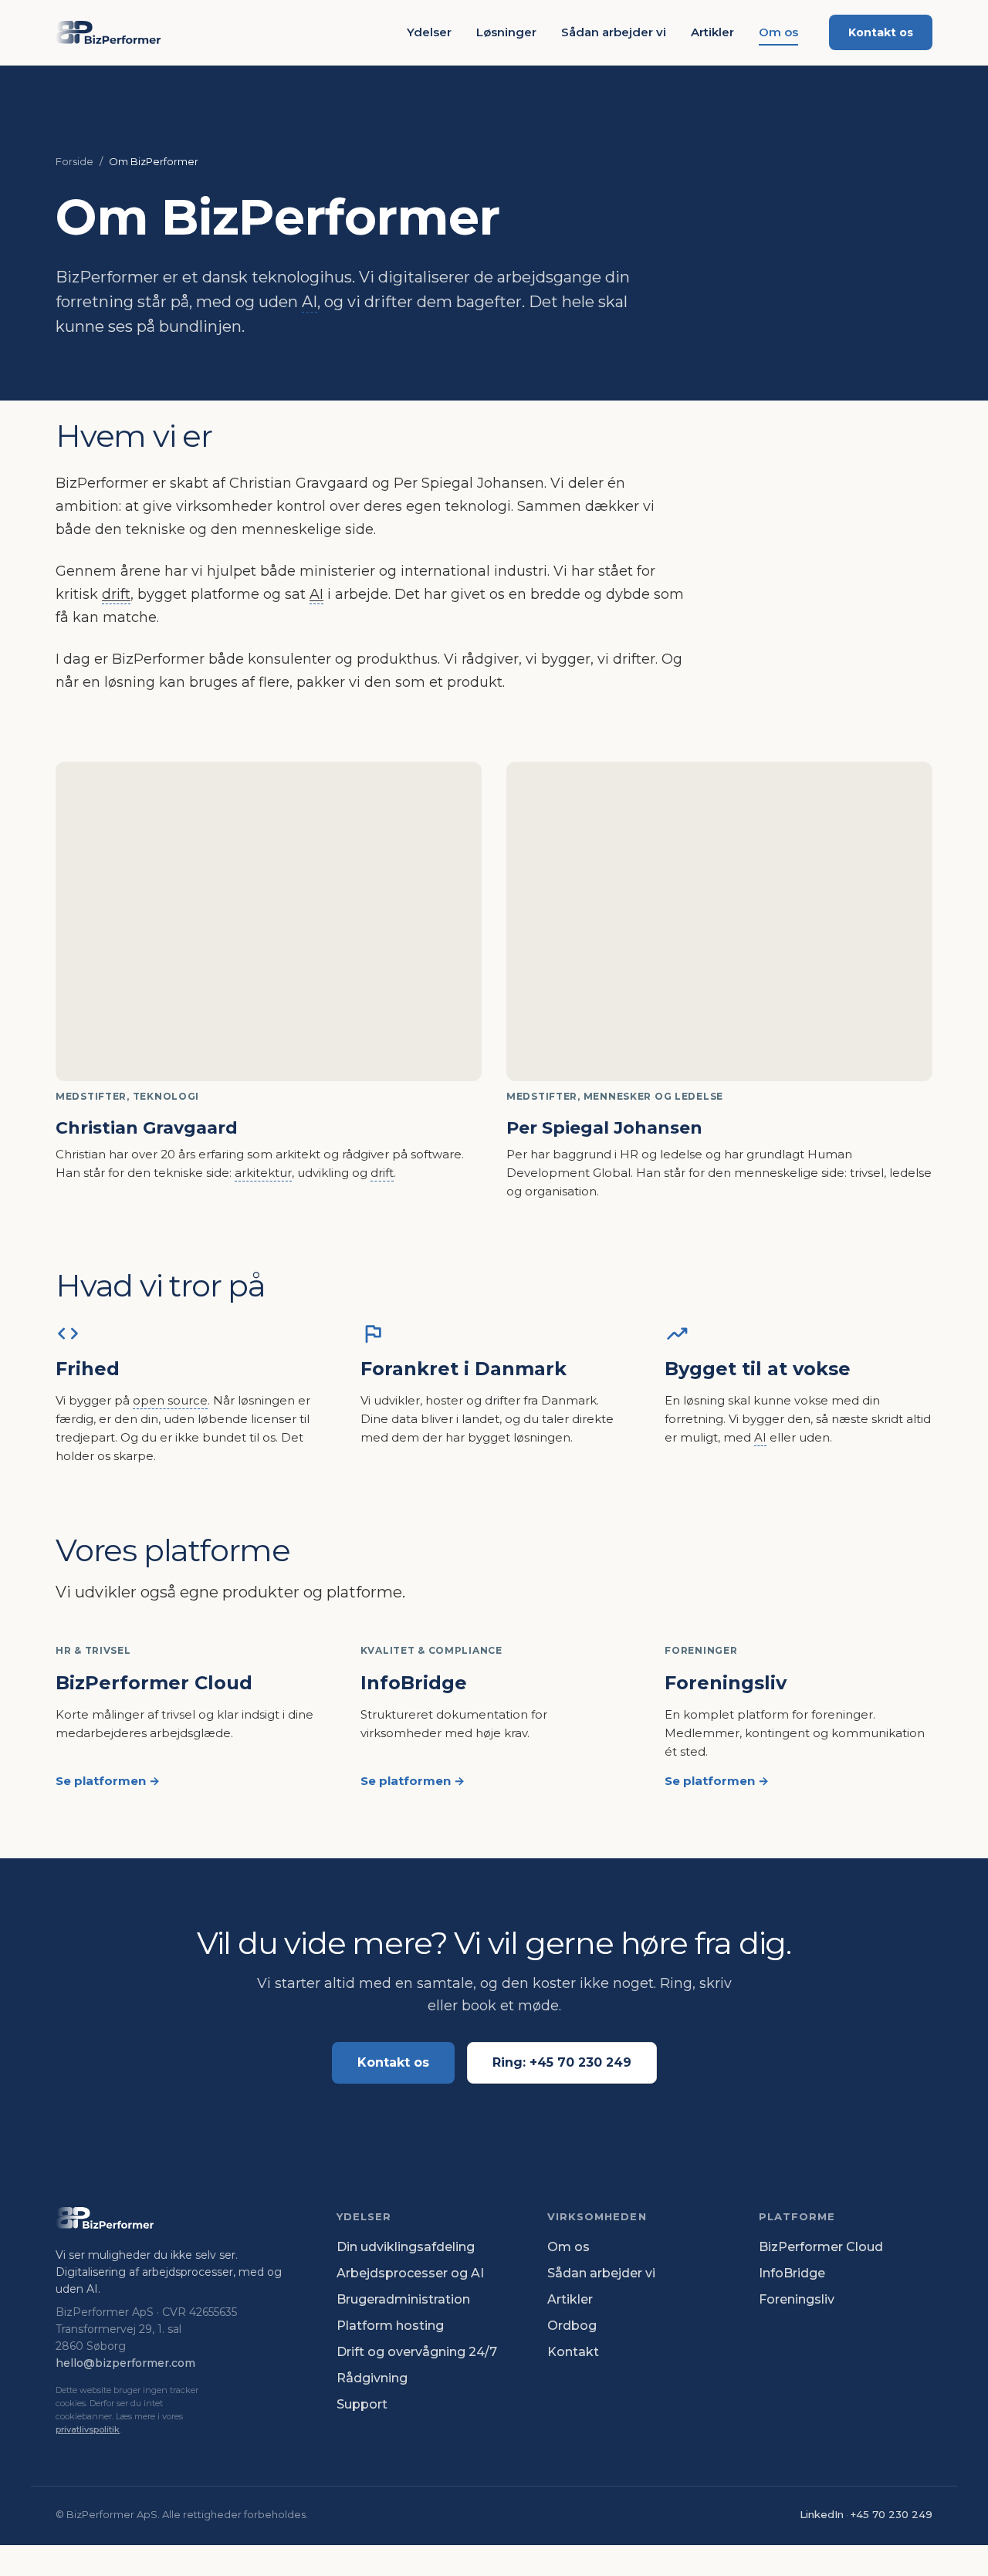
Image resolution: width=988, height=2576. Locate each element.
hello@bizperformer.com (125, 2363)
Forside (74, 161)
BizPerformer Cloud (821, 2247)
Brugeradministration (403, 2299)
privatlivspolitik (88, 2429)
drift (116, 594)
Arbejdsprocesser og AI (410, 2273)
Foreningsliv (797, 2299)
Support (362, 2404)
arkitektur (263, 1173)
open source (170, 1400)
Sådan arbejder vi (614, 32)
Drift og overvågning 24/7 (417, 2352)
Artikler (712, 32)
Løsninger (506, 32)
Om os (778, 32)
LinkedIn (822, 2514)
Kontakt (573, 2352)
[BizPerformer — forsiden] (108, 32)
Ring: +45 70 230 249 (562, 2062)
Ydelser (429, 32)
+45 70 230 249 (892, 2514)
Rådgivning (372, 2378)
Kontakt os (881, 32)
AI (310, 302)
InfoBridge (792, 2273)
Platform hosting (390, 2326)
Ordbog (572, 2326)
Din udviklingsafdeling (406, 2247)
